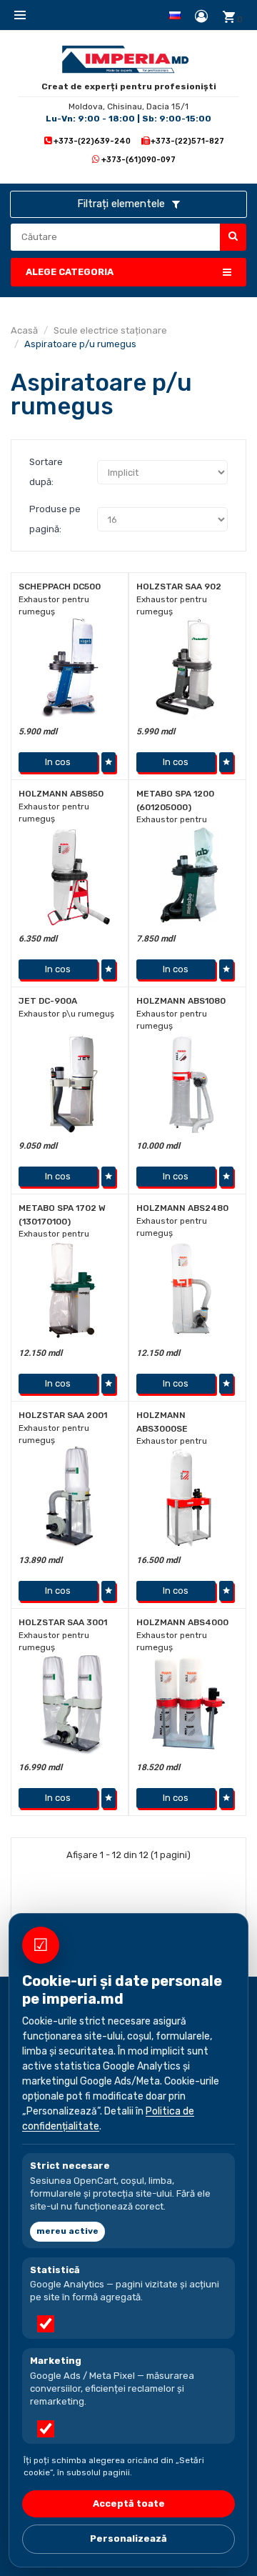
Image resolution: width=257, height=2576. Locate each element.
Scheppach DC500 (60, 586)
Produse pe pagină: (55, 519)
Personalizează (128, 2538)
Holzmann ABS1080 (181, 1001)
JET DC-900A (48, 1001)
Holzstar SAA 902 (179, 586)
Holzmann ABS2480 (182, 1208)
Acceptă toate (129, 2503)
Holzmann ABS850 (61, 794)
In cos (58, 762)
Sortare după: (46, 472)
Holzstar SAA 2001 (63, 1415)
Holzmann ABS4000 (182, 1622)
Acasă (24, 330)
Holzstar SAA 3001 (63, 1622)
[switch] (46, 2324)
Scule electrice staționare (110, 330)
